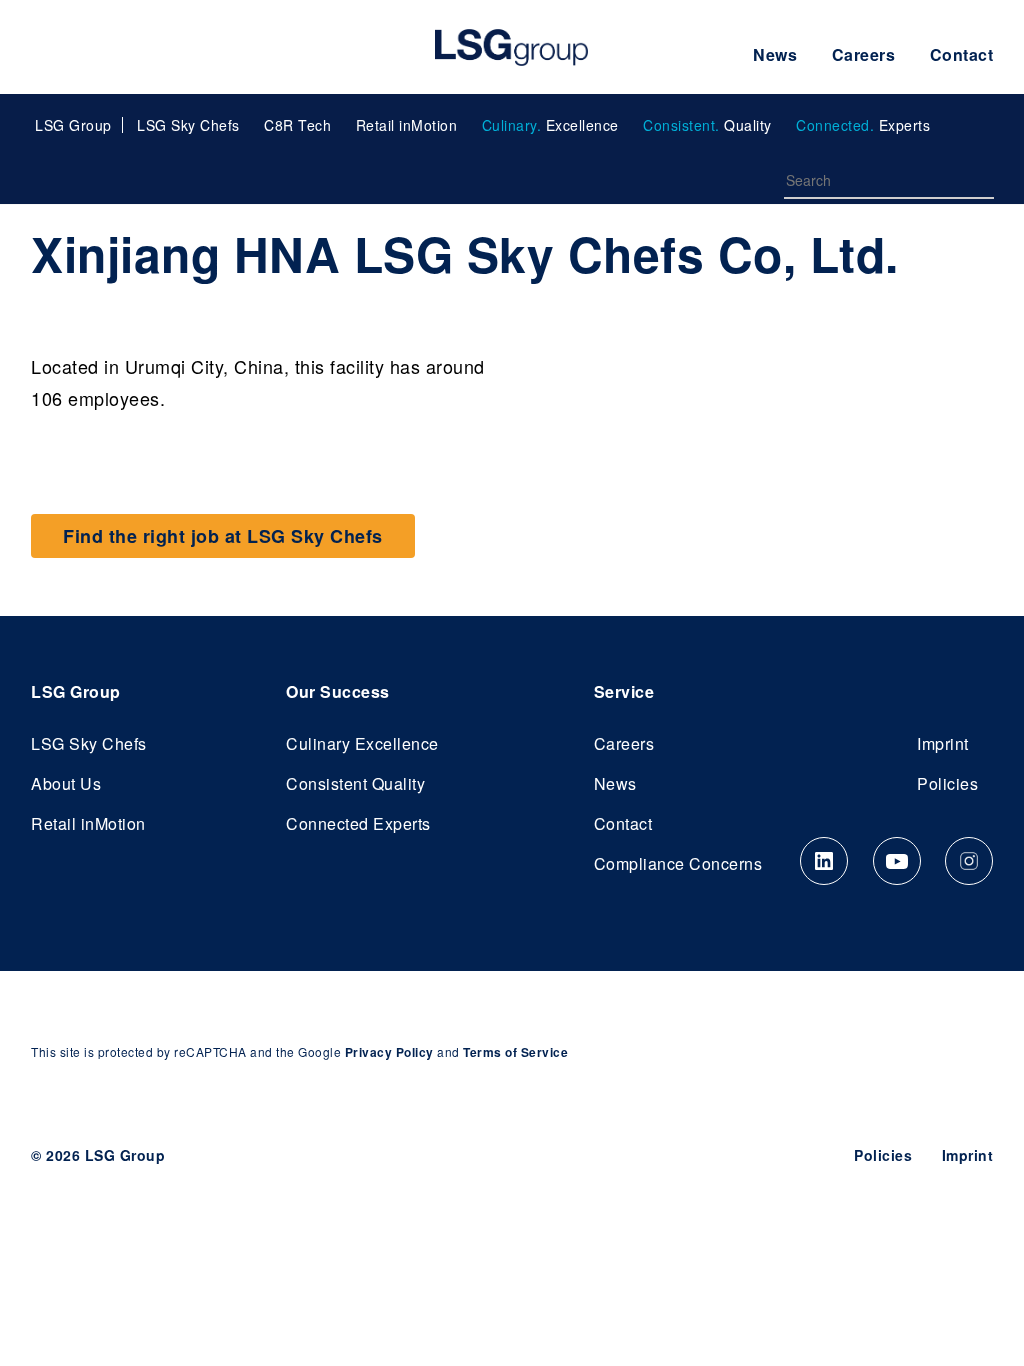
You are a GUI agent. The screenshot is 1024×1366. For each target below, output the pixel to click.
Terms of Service (515, 1052)
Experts (863, 125)
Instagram (969, 861)
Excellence (550, 125)
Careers (864, 54)
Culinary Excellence (362, 743)
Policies (947, 783)
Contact (962, 54)
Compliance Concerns (678, 863)
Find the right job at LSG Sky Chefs (223, 536)
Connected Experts (358, 823)
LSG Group (511, 47)
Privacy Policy (389, 1052)
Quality (707, 125)
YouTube (897, 861)
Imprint (943, 743)
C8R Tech (297, 125)
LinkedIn (824, 861)
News (775, 54)
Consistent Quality (355, 783)
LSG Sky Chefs (188, 125)
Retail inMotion (407, 125)
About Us (66, 783)
